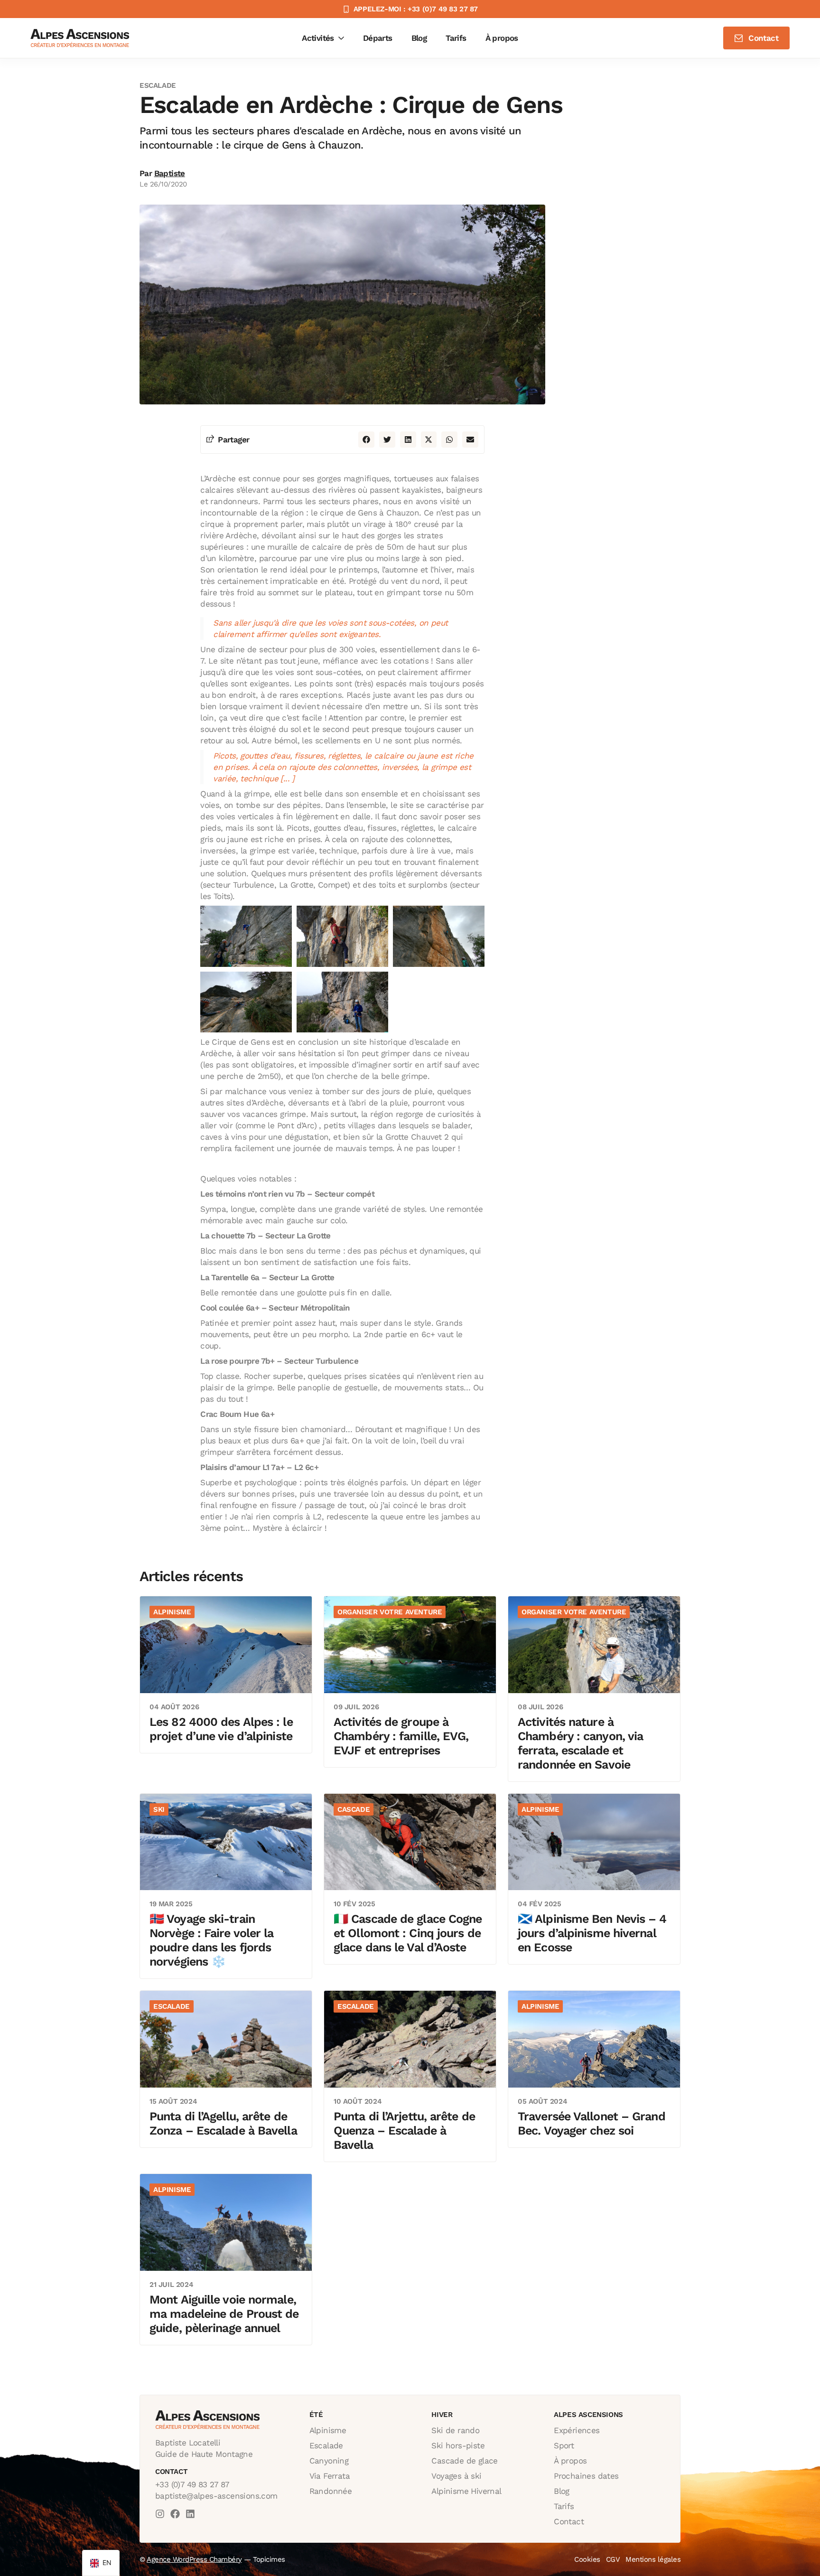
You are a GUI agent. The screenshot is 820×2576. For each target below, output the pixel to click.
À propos (570, 2461)
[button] (366, 440)
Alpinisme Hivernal (466, 2491)
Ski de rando (455, 2430)
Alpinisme (328, 2430)
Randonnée (331, 2491)
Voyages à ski (456, 2476)
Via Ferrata (330, 2476)
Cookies (587, 2559)
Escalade (326, 2445)
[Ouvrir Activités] (341, 38)
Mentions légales (653, 2559)
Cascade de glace (464, 2461)
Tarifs (564, 2506)
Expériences (577, 2430)
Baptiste (170, 173)
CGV (613, 2559)
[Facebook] (175, 2514)
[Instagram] (160, 2514)
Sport (564, 2445)
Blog (562, 2491)
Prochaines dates (586, 2476)
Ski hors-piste (458, 2445)
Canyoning (329, 2461)
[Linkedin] (190, 2514)
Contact (569, 2521)
